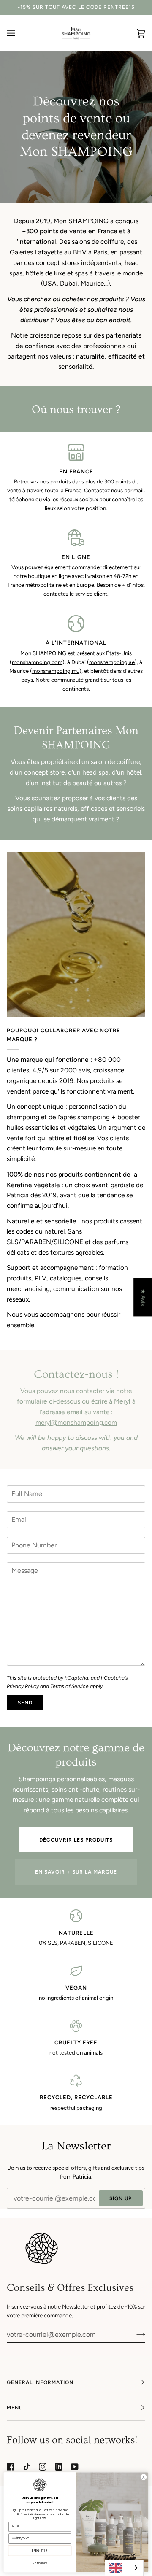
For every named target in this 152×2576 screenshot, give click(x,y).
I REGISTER (40, 2551)
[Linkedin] (59, 2467)
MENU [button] (15, 2408)
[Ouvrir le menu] (19, 33)
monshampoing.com (37, 662)
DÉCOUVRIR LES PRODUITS (76, 1840)
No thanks (40, 2563)
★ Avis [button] (143, 1297)
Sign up (121, 2198)
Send (25, 1703)
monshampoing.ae (112, 662)
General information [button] (40, 2382)
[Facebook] (11, 2467)
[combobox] (124, 2568)
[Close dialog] (143, 2477)
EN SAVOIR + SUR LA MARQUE (76, 1872)
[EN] (124, 2568)
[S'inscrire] (134, 2334)
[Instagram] (43, 2467)
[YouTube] (75, 2467)
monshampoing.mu (56, 671)
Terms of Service (69, 1686)
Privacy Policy (23, 1686)
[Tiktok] (27, 2467)
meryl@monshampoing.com (76, 1422)
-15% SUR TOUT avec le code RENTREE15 (76, 7)
